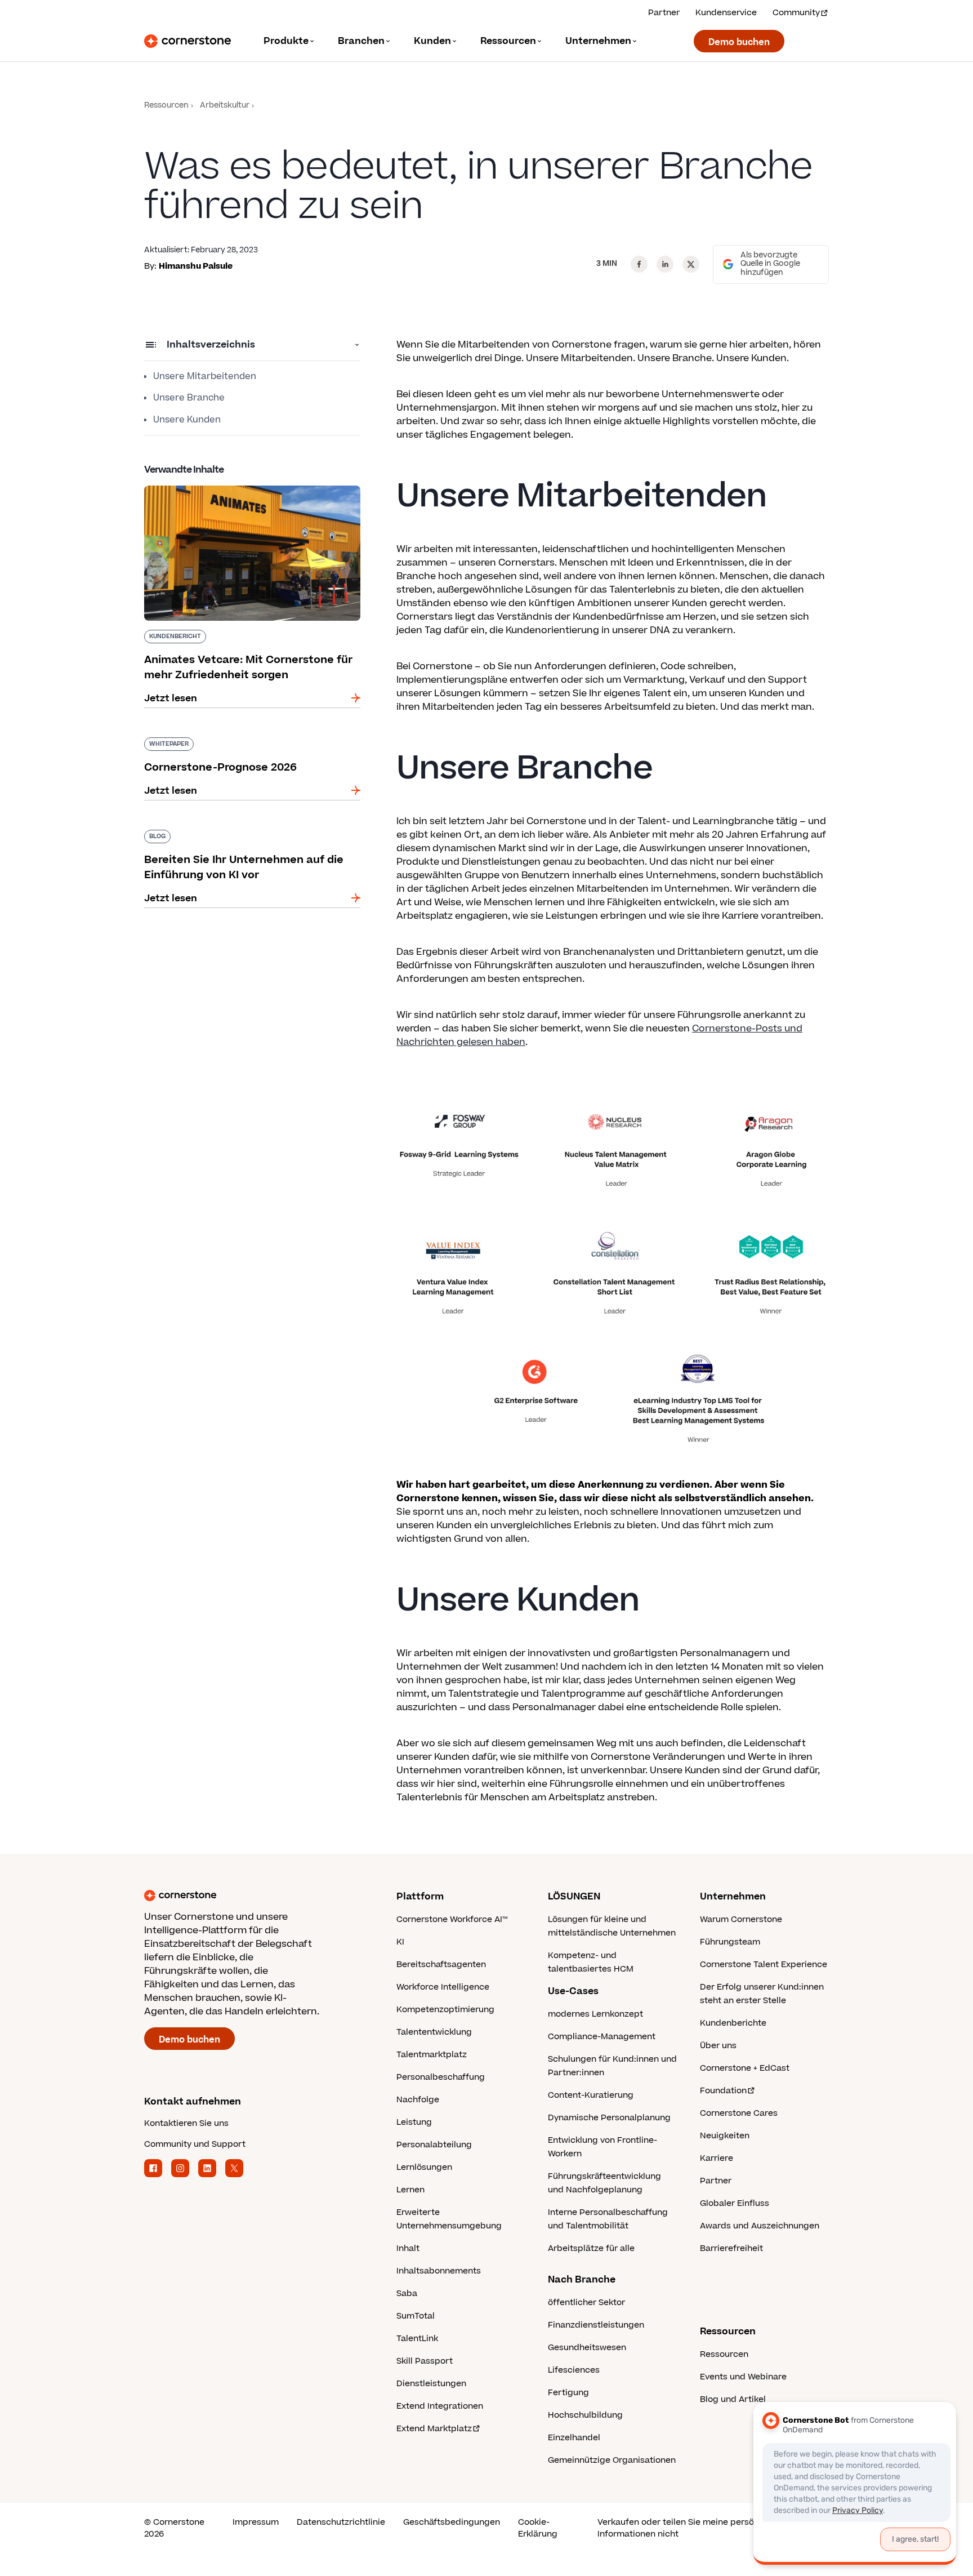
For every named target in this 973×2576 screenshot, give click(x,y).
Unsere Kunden (187, 420)
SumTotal (416, 2316)
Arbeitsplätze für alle (591, 2248)
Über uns (718, 2046)
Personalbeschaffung (441, 2077)
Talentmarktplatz (432, 2055)
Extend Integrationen (440, 2406)
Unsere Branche (189, 398)
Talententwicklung (434, 2032)
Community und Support (195, 2144)
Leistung (414, 2122)
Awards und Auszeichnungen (760, 2226)
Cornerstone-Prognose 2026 (211, 735)
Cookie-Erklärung (538, 2528)
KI (400, 1942)
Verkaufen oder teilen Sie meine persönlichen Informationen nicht (691, 2528)
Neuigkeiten (725, 2136)
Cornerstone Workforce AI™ (452, 1919)
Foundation (723, 2091)
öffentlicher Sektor (586, 2303)
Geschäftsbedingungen (452, 2522)
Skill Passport (425, 2361)
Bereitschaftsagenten (441, 1965)
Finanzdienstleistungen (596, 2325)
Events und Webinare (743, 2377)
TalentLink (417, 2339)
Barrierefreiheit (731, 2248)
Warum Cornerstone (741, 1919)
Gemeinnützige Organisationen (612, 2460)
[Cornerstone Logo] (188, 41)
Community (796, 13)
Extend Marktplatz (434, 2429)
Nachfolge (418, 2100)
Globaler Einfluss (735, 2203)
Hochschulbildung (585, 2415)
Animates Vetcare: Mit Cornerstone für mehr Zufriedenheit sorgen (247, 490)
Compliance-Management (602, 2037)
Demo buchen (739, 42)
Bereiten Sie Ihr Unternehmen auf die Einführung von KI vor (230, 834)
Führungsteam (730, 1942)
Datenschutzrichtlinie (341, 2522)
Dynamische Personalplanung (609, 2118)
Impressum (256, 2522)
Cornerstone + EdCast (745, 2068)
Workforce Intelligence (443, 1987)
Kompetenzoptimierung (445, 2010)
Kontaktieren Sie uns (186, 2123)
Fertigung (568, 2393)
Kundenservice (726, 13)
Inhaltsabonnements (439, 2271)
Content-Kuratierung (591, 2095)
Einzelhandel (574, 2438)
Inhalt (408, 2248)
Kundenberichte (733, 2023)
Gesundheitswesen (587, 2348)
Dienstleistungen (431, 2384)
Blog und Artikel (733, 2399)
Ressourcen (166, 106)
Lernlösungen (424, 2167)
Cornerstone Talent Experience (764, 1965)
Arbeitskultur (225, 106)
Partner (664, 13)
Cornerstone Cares (739, 2113)
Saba (407, 2294)
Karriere (717, 2158)
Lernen (410, 2190)
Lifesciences (574, 2370)
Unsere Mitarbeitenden (205, 376)
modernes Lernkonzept (595, 2014)
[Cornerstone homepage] (252, 1896)
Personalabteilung (434, 2145)
